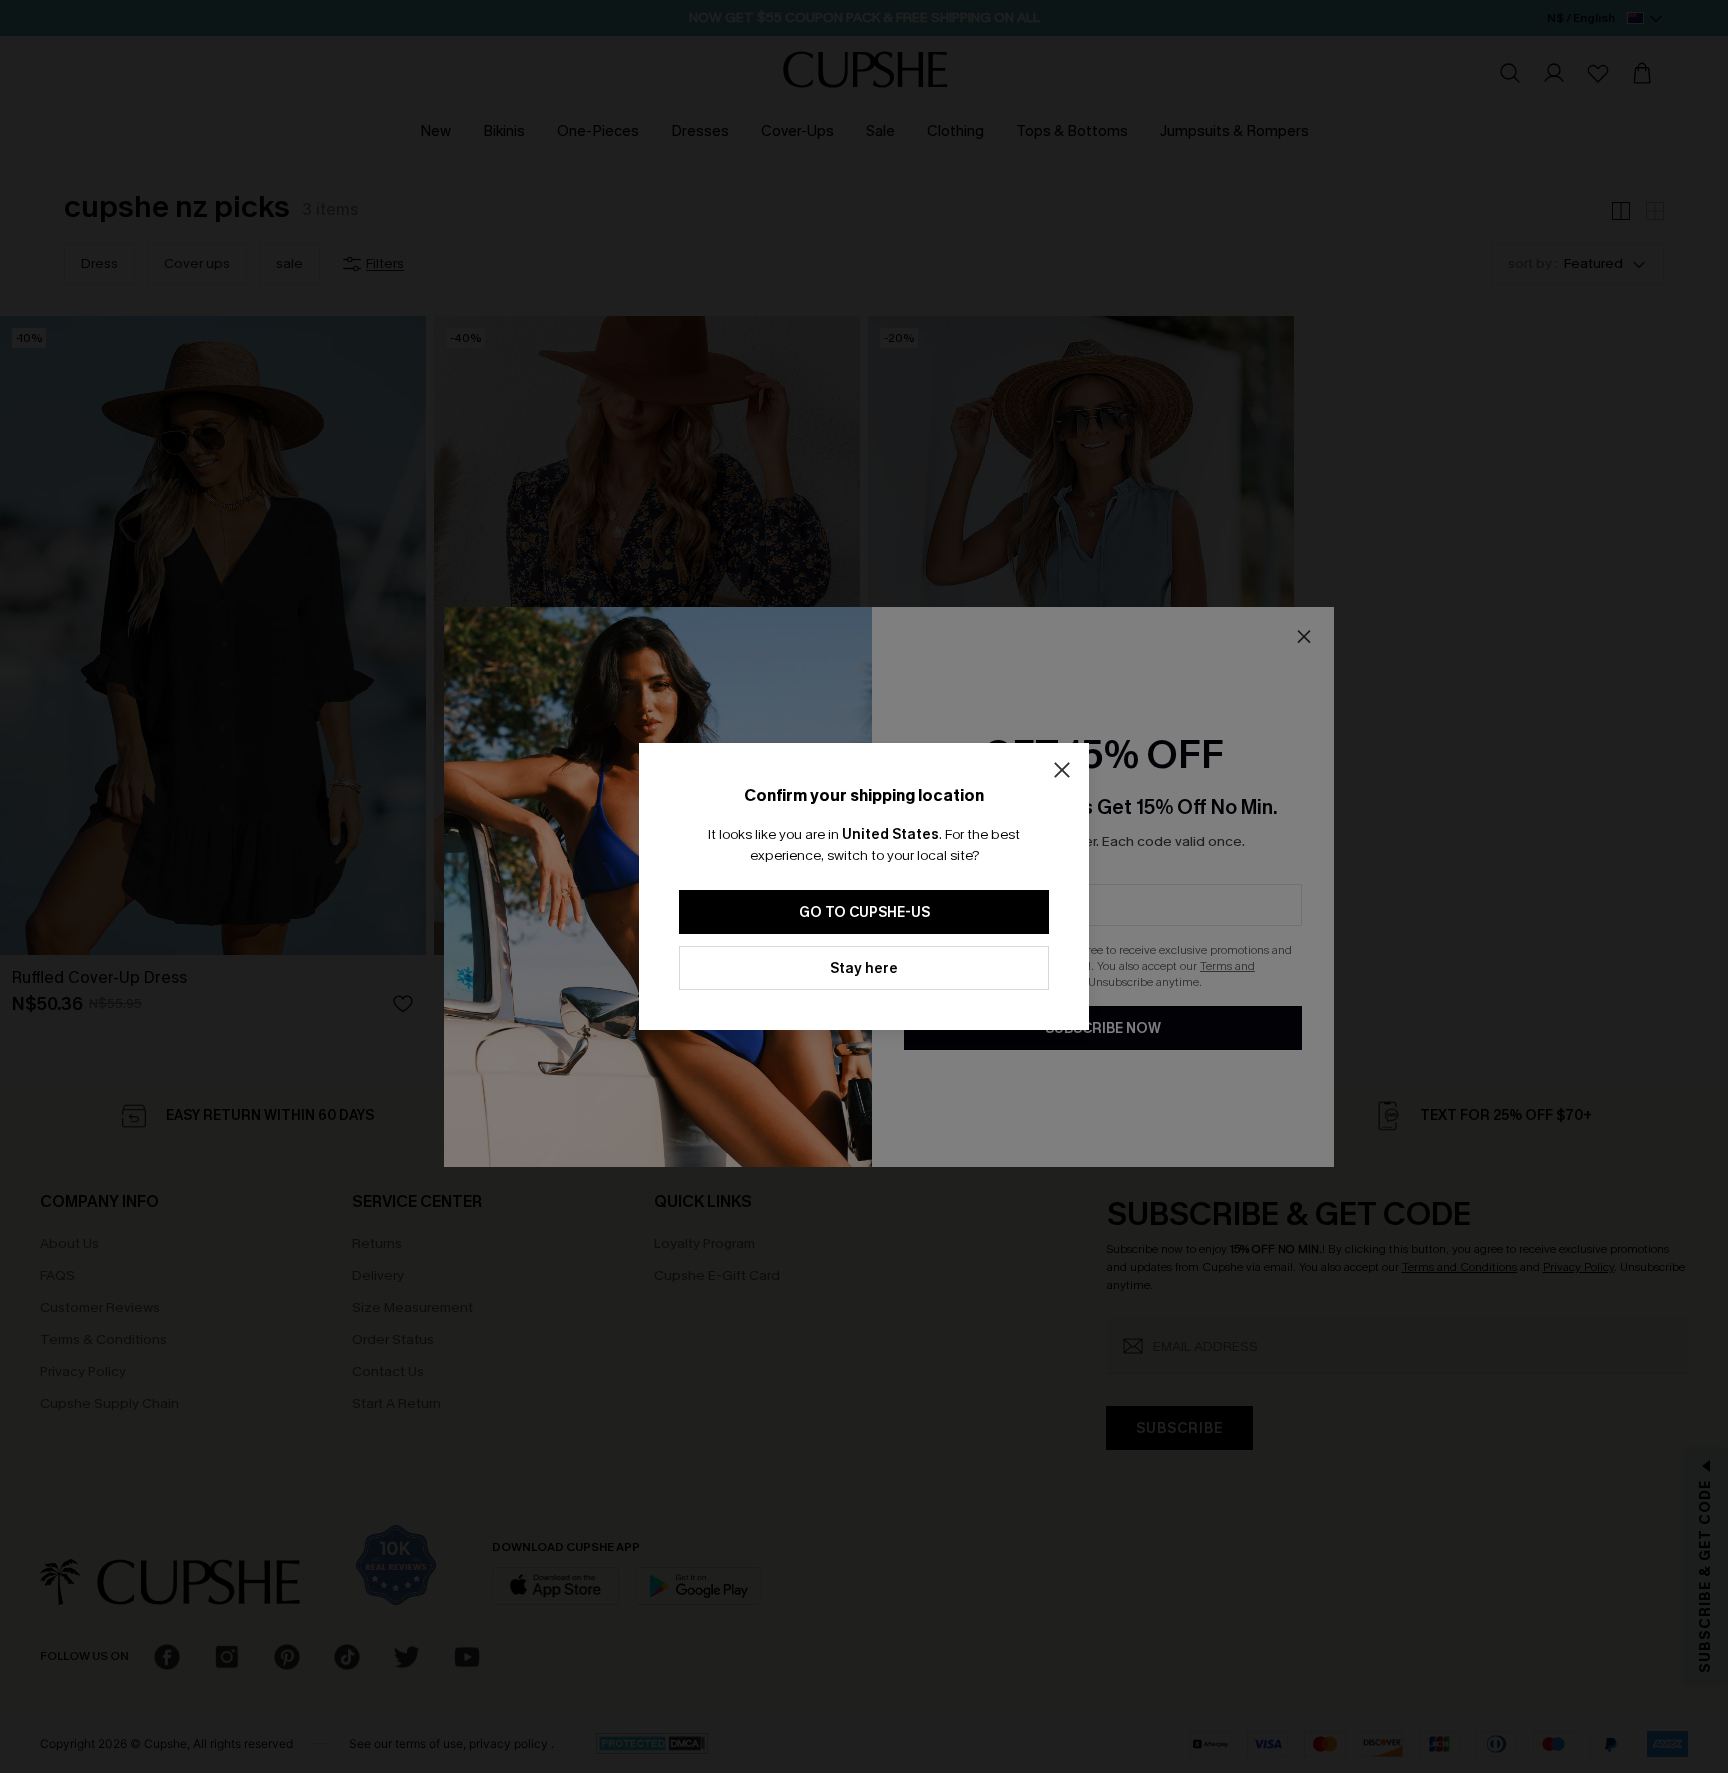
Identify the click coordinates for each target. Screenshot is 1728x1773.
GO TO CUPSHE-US (864, 912)
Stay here (864, 968)
